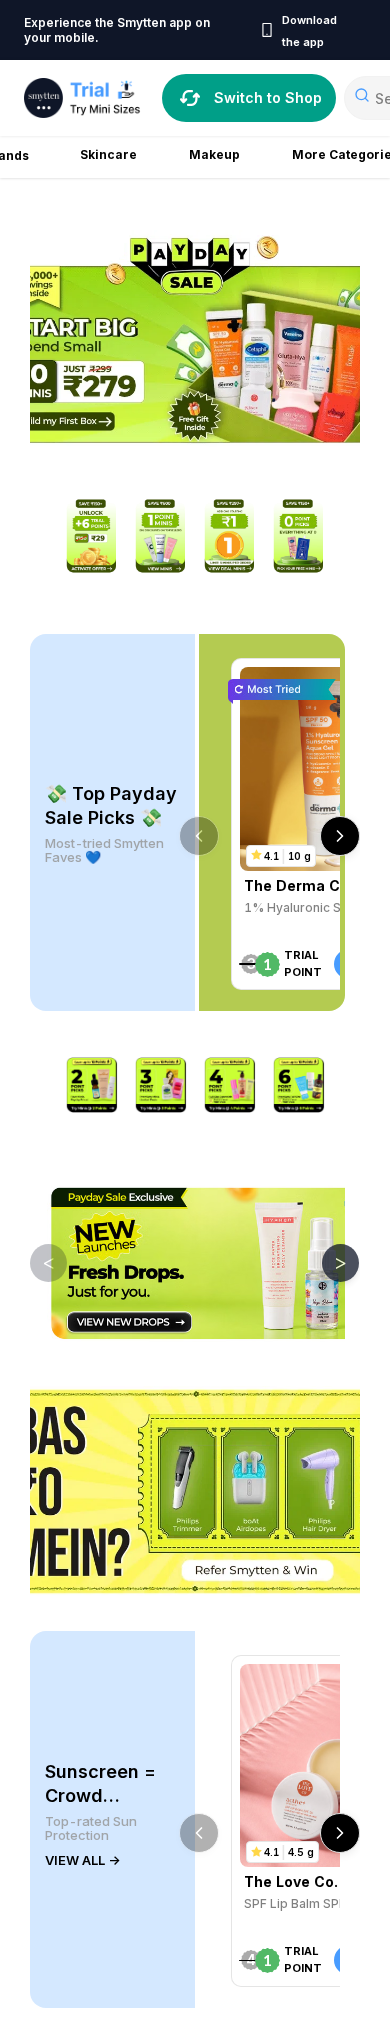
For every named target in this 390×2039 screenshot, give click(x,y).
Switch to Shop (268, 97)
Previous (34, 1262)
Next (326, 1262)
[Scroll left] (199, 836)
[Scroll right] (340, 836)
